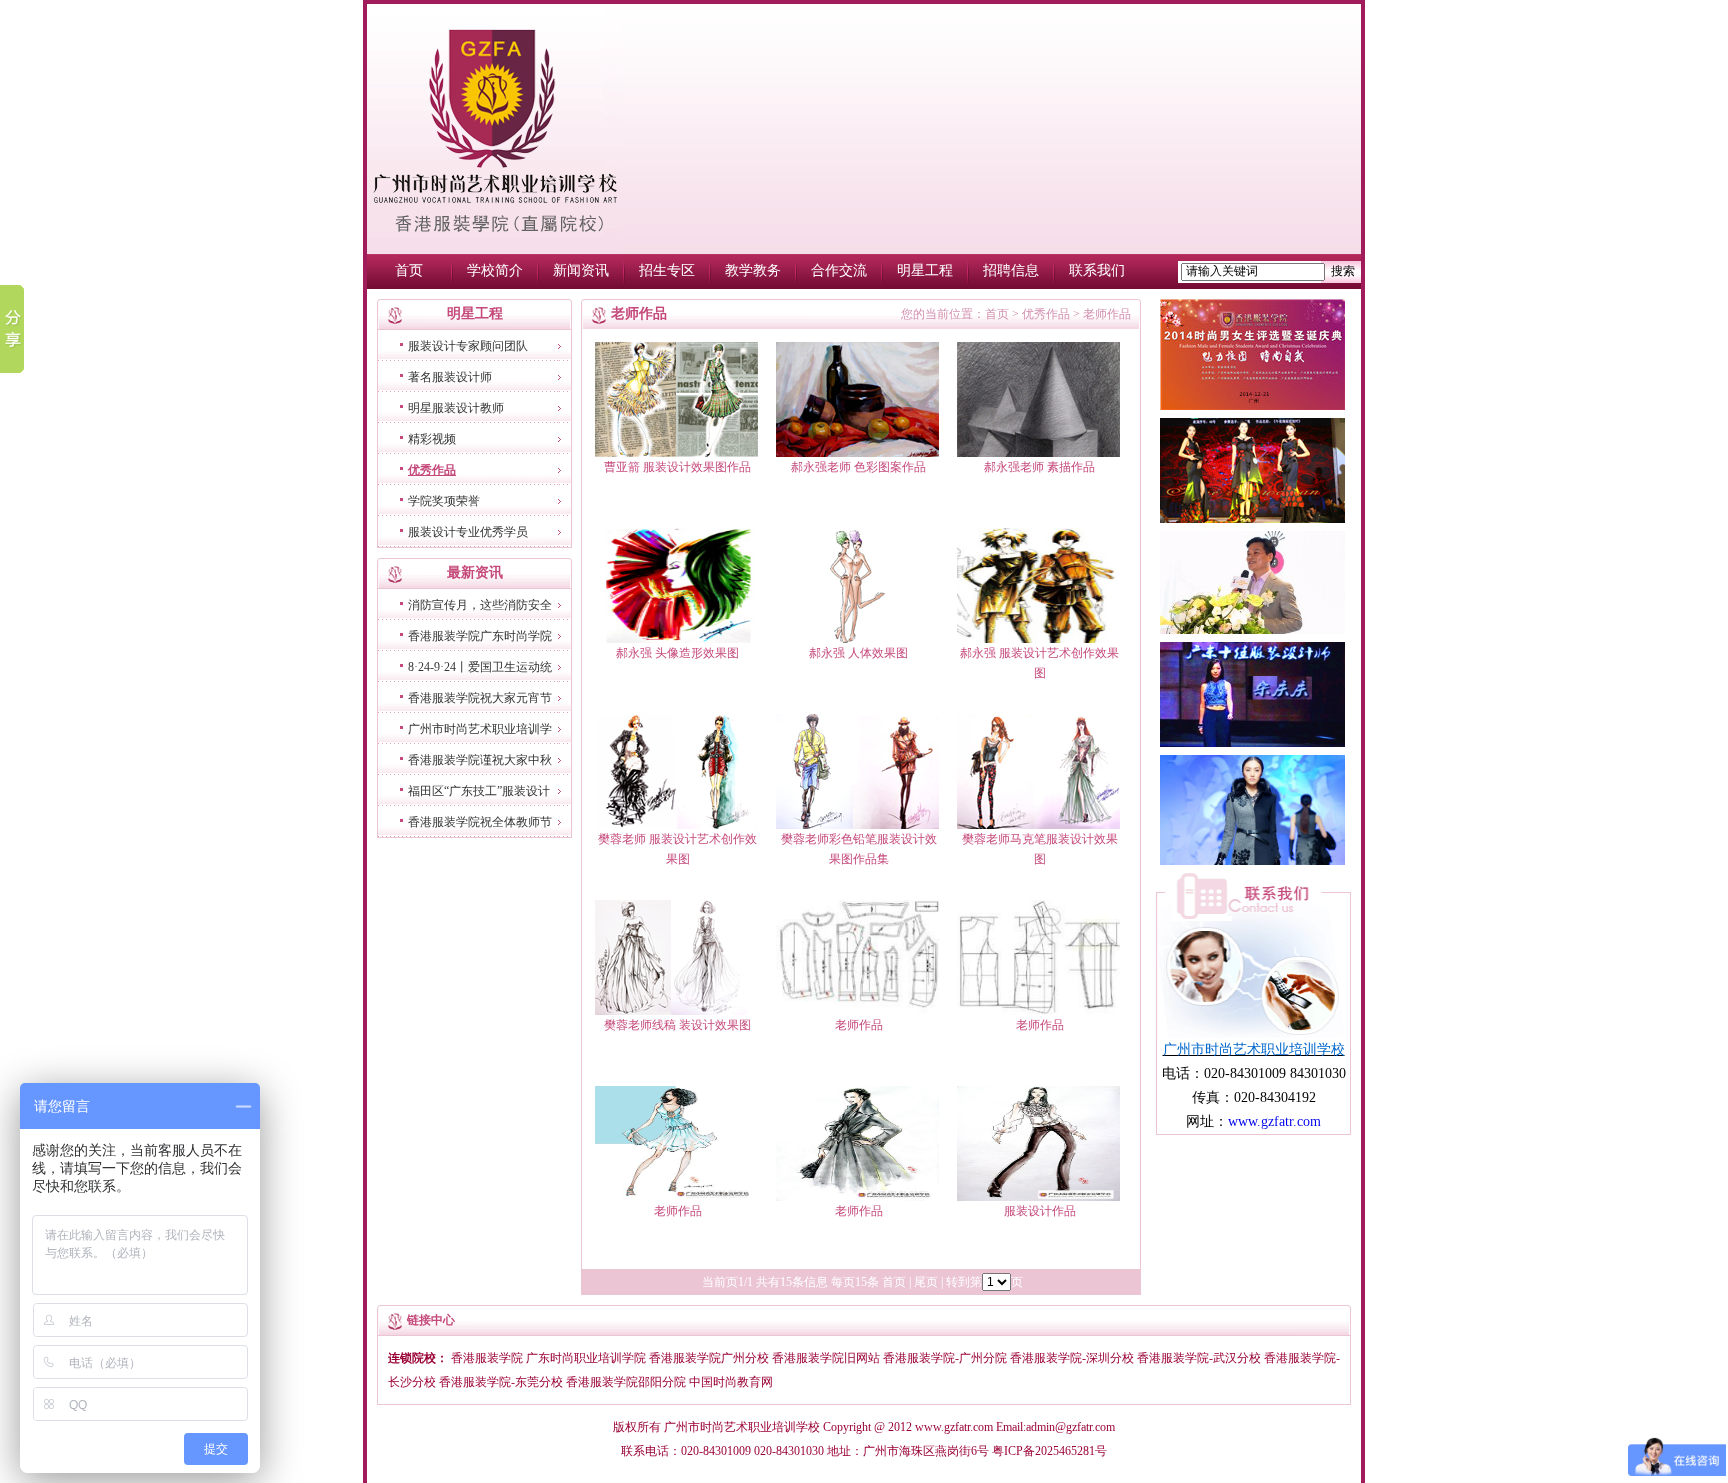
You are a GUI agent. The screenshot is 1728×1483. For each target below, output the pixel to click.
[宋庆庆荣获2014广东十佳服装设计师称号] (1252, 743)
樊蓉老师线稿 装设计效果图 (677, 1025)
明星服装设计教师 (456, 408)
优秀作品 (432, 470)
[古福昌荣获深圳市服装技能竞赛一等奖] (1252, 519)
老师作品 (859, 1025)
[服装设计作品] (1038, 1197)
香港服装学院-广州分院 (945, 1358)
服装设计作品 (1040, 1211)
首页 (409, 270)
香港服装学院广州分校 (709, 1358)
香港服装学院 (487, 1358)
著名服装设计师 (450, 377)
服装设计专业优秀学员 (468, 532)
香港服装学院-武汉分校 (1199, 1358)
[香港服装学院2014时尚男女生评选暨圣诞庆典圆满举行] (1252, 406)
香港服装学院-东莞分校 (501, 1382)
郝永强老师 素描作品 (1039, 467)
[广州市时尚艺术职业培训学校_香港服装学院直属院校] (494, 250)
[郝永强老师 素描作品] (1038, 453)
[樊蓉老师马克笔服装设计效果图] (1038, 825)
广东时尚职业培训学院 (586, 1358)
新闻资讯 (581, 270)
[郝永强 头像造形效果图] (676, 639)
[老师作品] (857, 1011)
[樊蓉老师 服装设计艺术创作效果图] (676, 825)
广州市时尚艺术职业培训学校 (742, 1427)
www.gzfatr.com (954, 1427)
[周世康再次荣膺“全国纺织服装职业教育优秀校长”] (1252, 630)
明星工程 (925, 270)
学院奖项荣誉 (444, 501)
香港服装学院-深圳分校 (1072, 1358)
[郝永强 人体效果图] (857, 639)
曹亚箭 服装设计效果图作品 (677, 467)
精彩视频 (432, 439)
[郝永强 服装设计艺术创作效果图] (1038, 639)
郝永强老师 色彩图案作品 (858, 467)
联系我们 (1097, 270)
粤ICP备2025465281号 (1049, 1451)
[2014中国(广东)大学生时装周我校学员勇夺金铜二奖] (1252, 861)
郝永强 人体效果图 (858, 653)
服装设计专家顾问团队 (468, 346)
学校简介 (495, 270)
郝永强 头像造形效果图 (677, 653)
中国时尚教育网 (731, 1382)
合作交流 (839, 270)
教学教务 (753, 270)
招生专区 (667, 270)
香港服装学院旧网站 (826, 1358)
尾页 (926, 1282)
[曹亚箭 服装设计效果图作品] (676, 453)
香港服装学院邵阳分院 (627, 1382)
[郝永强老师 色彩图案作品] (857, 453)
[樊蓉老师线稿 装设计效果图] (676, 1011)
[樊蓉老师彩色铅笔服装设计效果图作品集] (857, 825)
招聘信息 (1011, 270)
